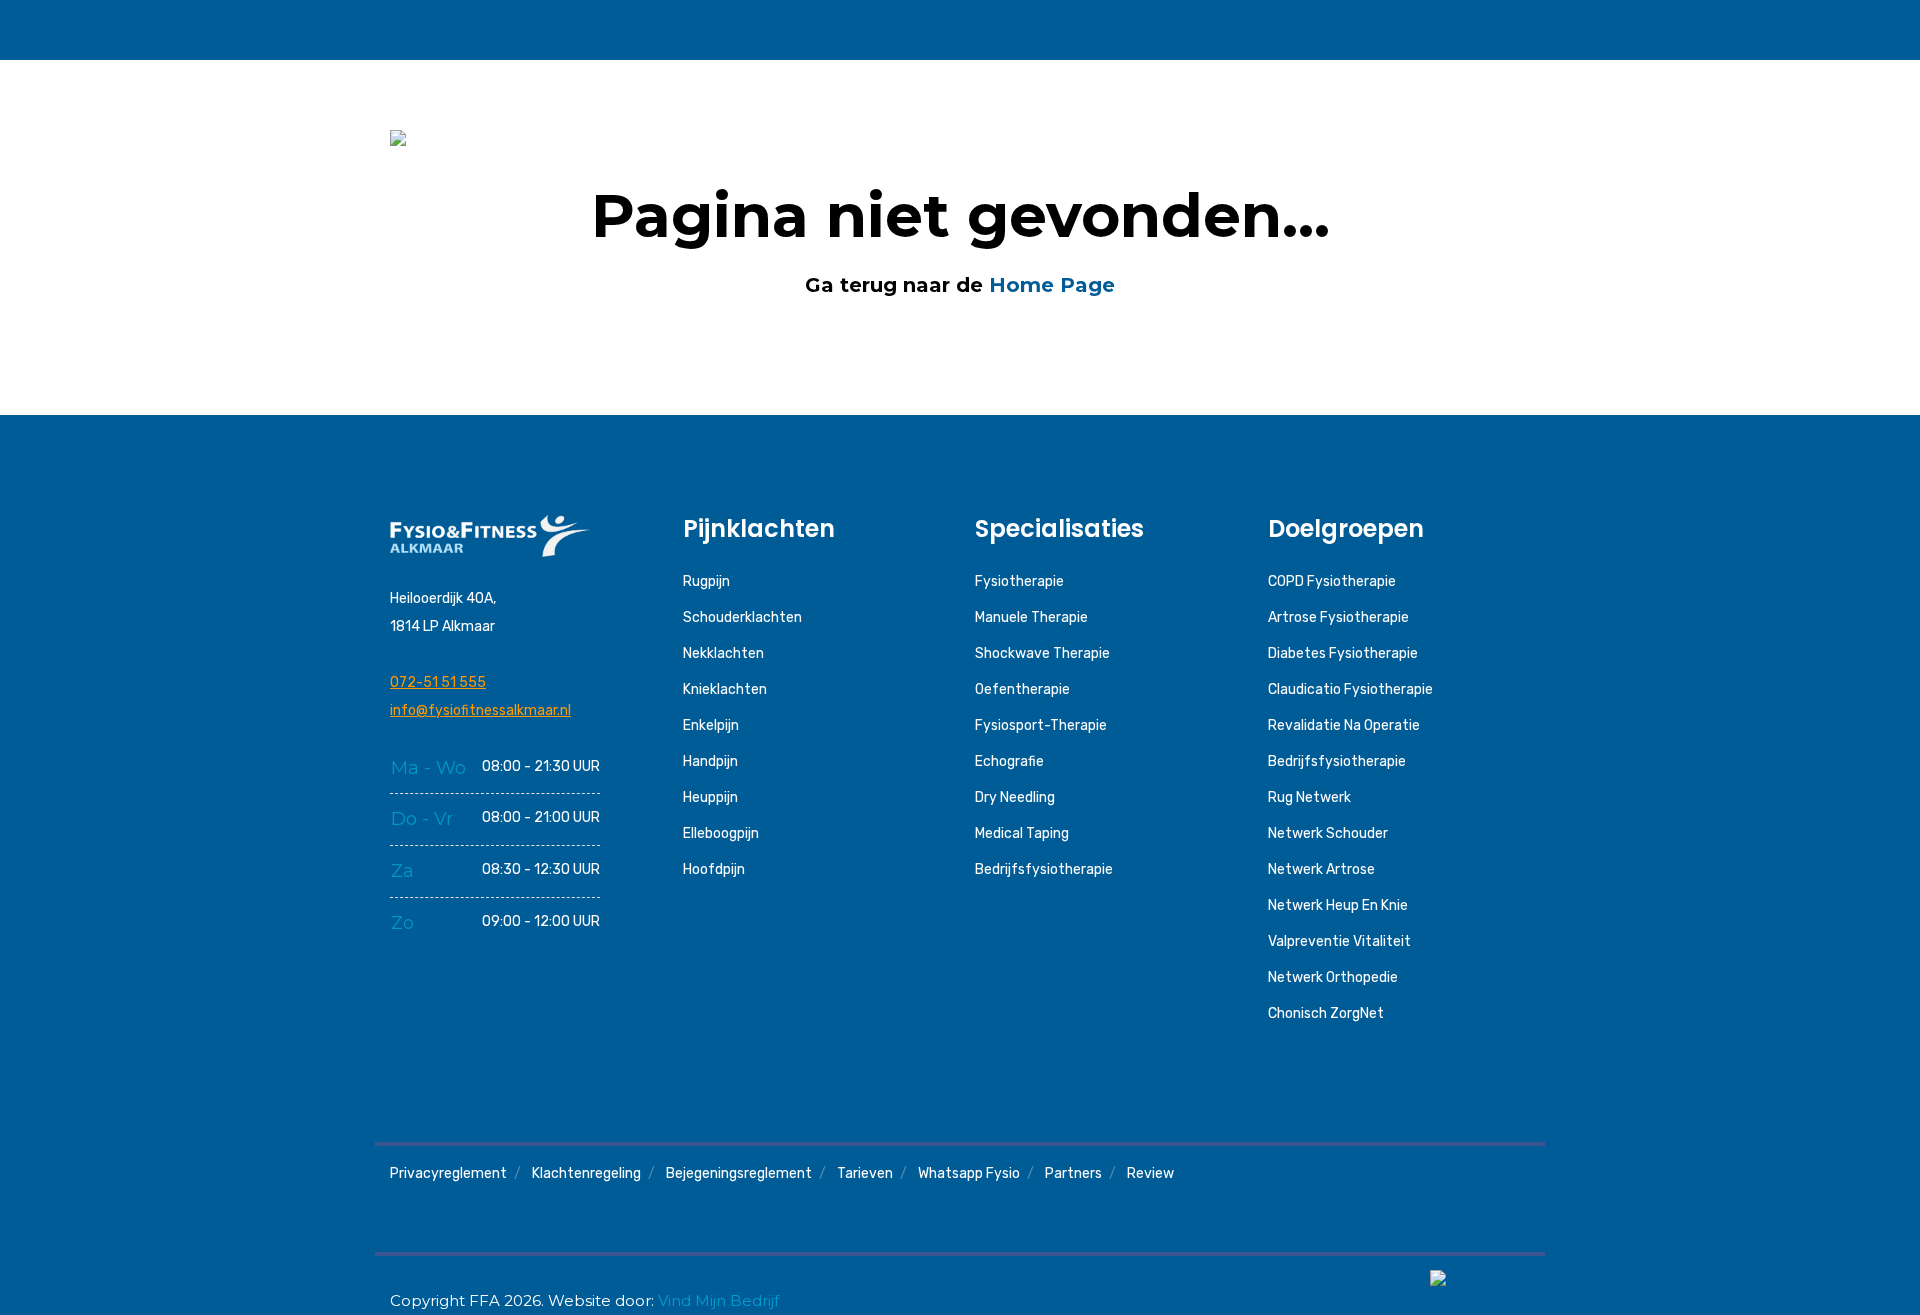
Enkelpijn (711, 725)
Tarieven (865, 1173)
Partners (1073, 1173)
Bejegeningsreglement (739, 1173)
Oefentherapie (1022, 689)
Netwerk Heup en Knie (1338, 905)
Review (1150, 1173)
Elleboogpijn (721, 833)
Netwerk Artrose (1321, 869)
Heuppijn (710, 797)
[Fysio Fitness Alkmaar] (488, 29)
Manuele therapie (1031, 617)
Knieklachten (725, 689)
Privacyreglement (448, 1173)
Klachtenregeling (586, 1173)
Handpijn (710, 761)
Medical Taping (1022, 833)
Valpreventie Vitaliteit (1339, 941)
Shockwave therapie (1042, 653)
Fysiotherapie (1019, 581)
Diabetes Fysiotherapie (1343, 653)
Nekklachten (723, 653)
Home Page (1052, 285)
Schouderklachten (742, 617)
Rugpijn (706, 581)
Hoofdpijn (714, 869)
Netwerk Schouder (1328, 833)
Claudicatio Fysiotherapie (1350, 689)
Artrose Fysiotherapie (1338, 617)
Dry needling (1015, 797)
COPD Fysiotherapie (1332, 581)
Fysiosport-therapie (1041, 725)
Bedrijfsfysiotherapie (1044, 869)
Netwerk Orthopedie (1333, 977)
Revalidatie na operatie (1344, 725)
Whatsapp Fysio (969, 1173)
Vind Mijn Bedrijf (718, 1300)
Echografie (1009, 761)
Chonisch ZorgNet (1326, 1013)
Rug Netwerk (1309, 797)
